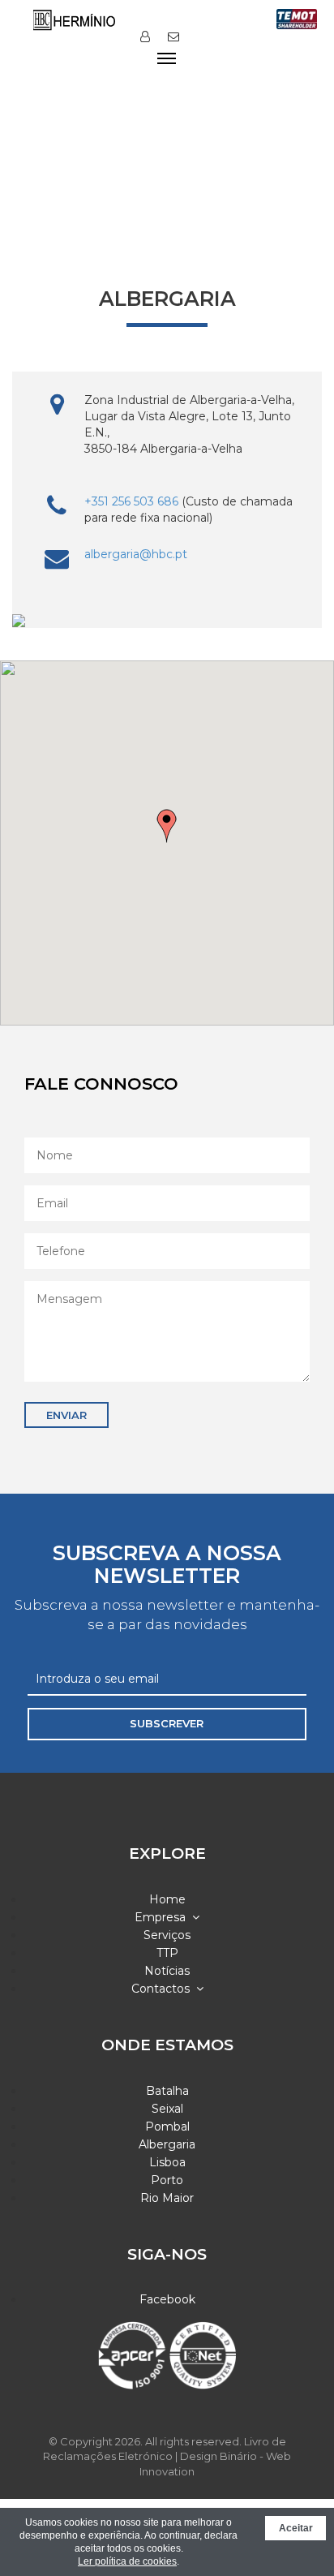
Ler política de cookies (127, 2561)
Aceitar (296, 2528)
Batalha (167, 2091)
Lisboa (167, 2162)
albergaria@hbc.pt (136, 554)
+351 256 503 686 (131, 501)
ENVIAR (66, 1415)
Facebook (167, 2299)
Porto (167, 2180)
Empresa (163, 1917)
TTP (167, 1953)
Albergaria (167, 2144)
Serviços (167, 1935)
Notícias (167, 1971)
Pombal (167, 2127)
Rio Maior (167, 2198)
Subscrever (167, 1723)
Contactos (164, 1989)
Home (167, 1899)
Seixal (167, 2109)
